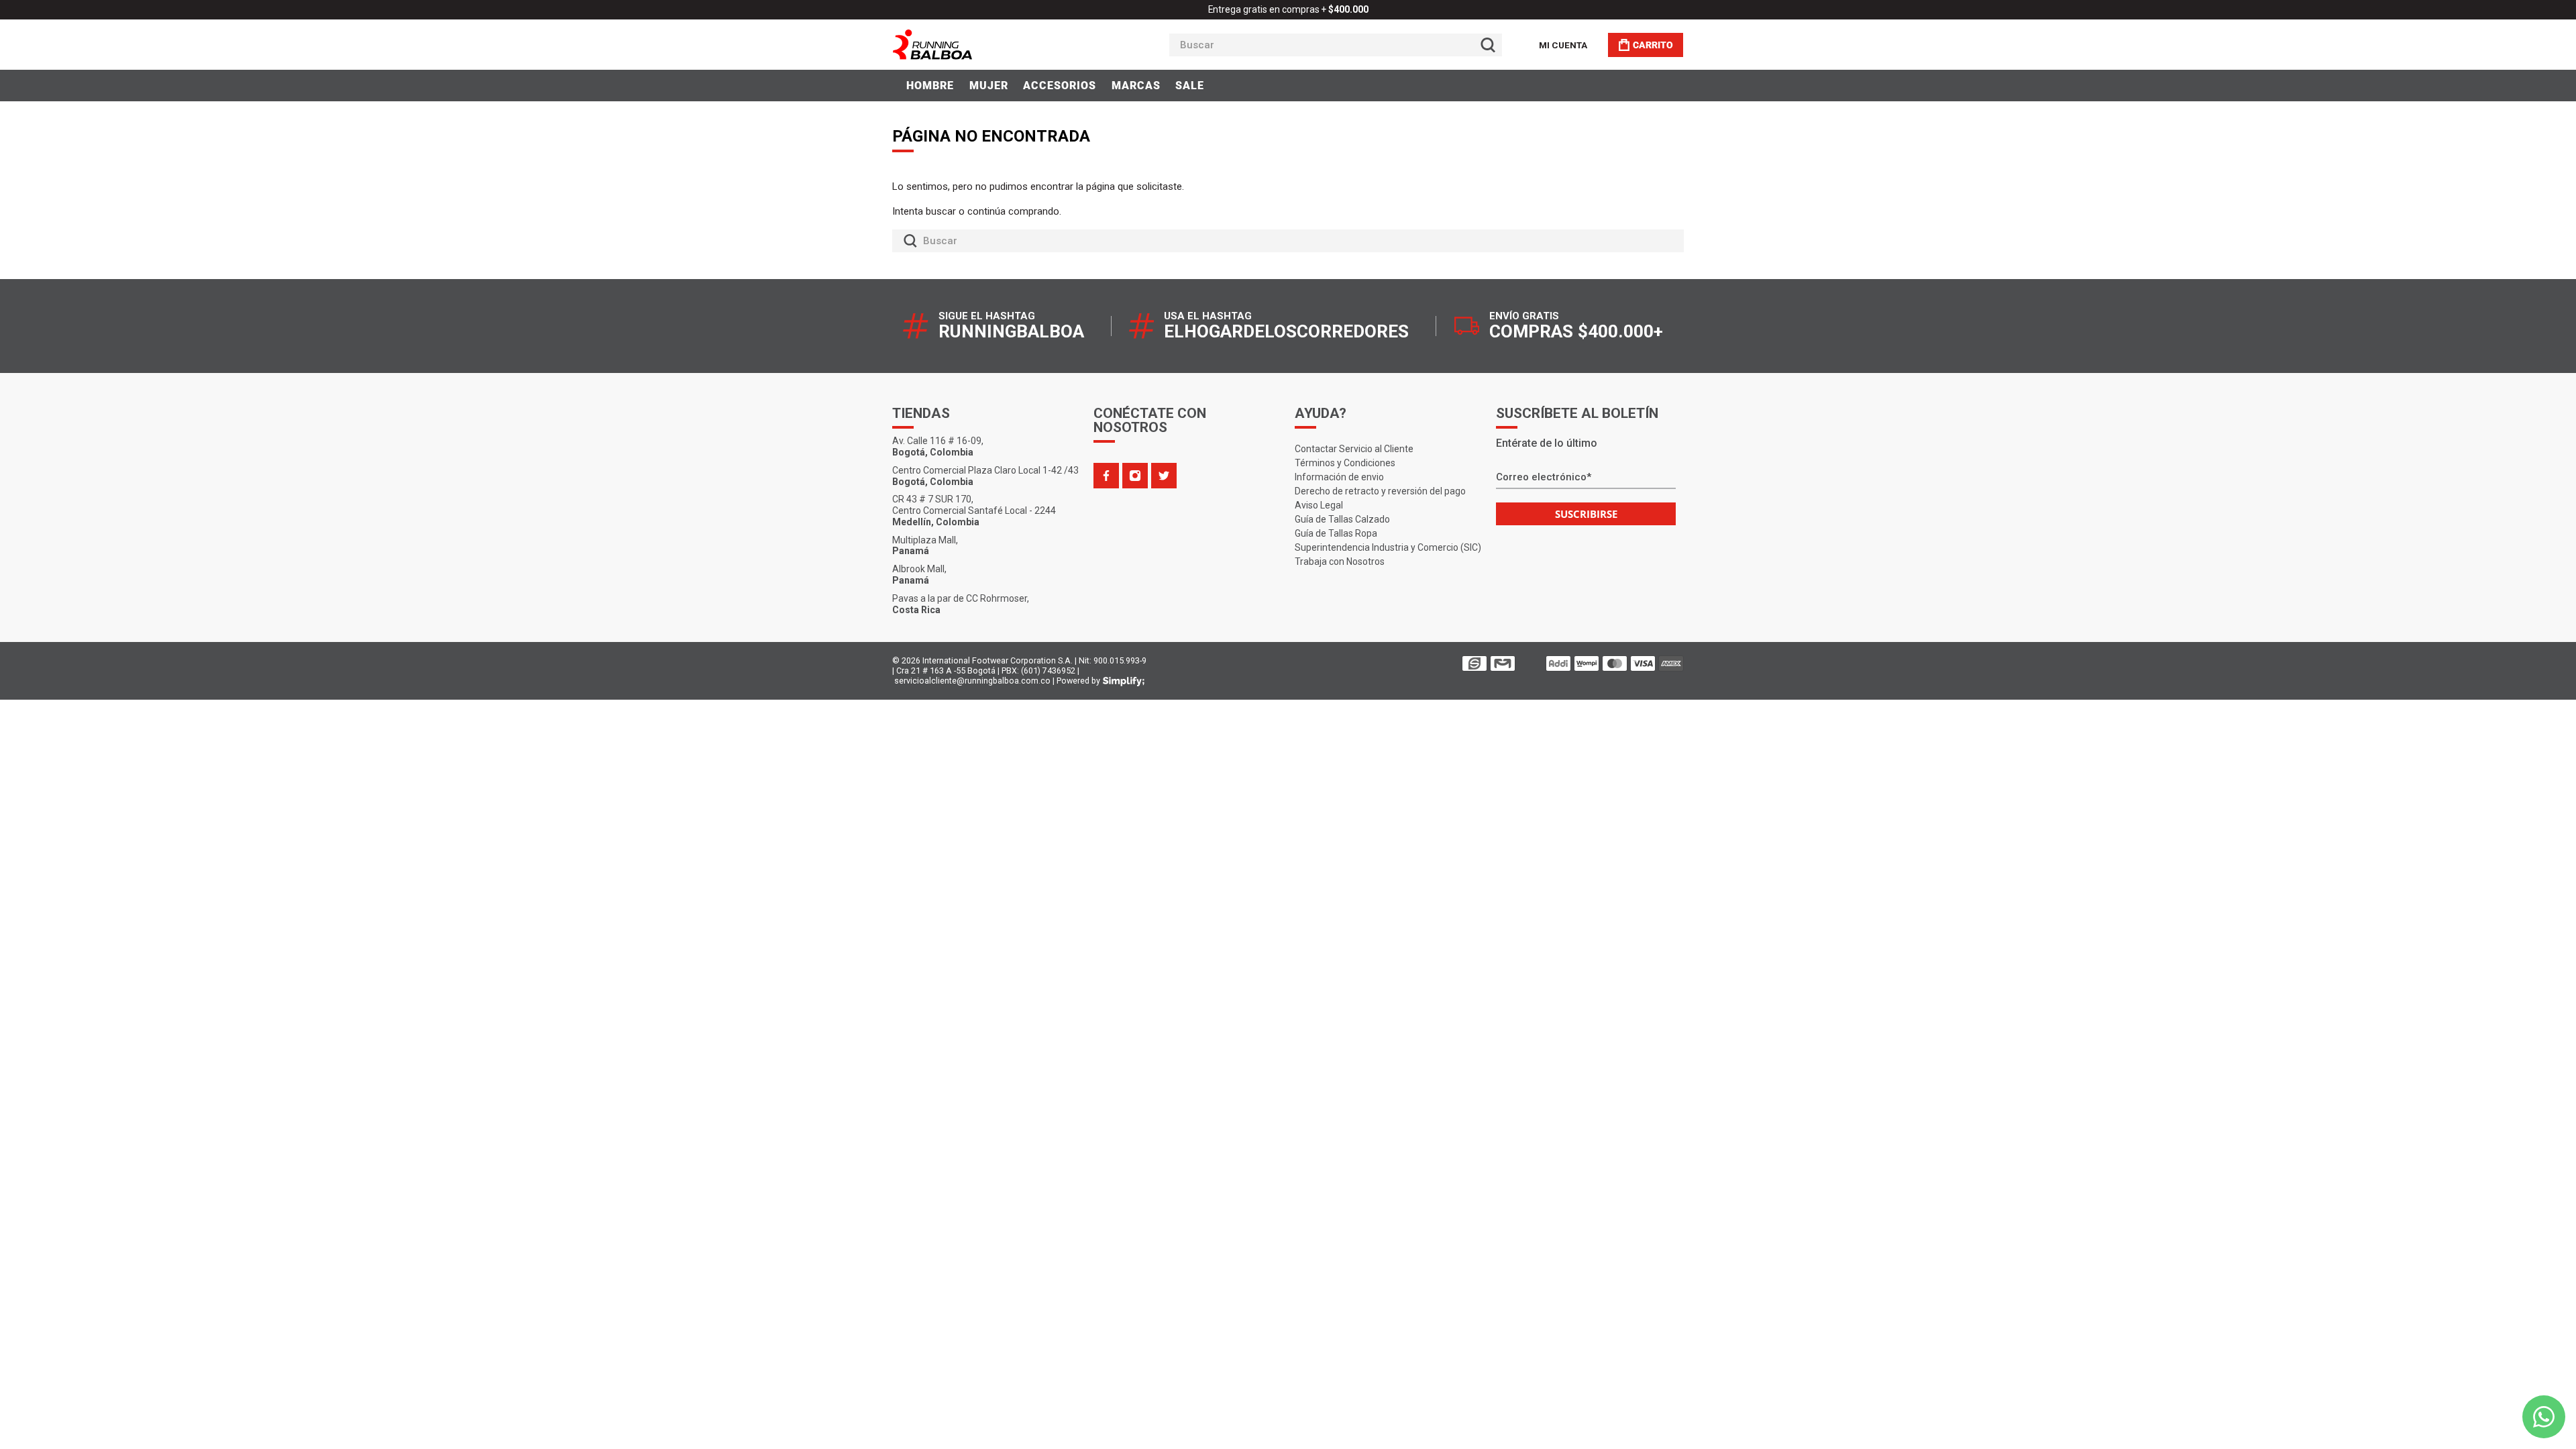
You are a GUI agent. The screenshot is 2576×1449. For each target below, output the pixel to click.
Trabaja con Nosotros (1340, 561)
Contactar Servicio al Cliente (1354, 449)
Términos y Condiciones (1345, 463)
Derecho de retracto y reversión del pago (1380, 491)
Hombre (930, 86)
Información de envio (1339, 477)
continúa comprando (1013, 211)
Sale (1190, 86)
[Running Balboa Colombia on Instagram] (1135, 476)
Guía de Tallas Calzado (1342, 519)
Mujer (989, 86)
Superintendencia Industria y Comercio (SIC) (1388, 547)
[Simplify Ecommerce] (1124, 682)
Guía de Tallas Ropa (1336, 533)
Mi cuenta (1563, 45)
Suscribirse (1586, 514)
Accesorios (1060, 86)
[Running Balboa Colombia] (973, 45)
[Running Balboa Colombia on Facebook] (1106, 476)
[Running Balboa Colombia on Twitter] (1164, 476)
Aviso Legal (1319, 505)
